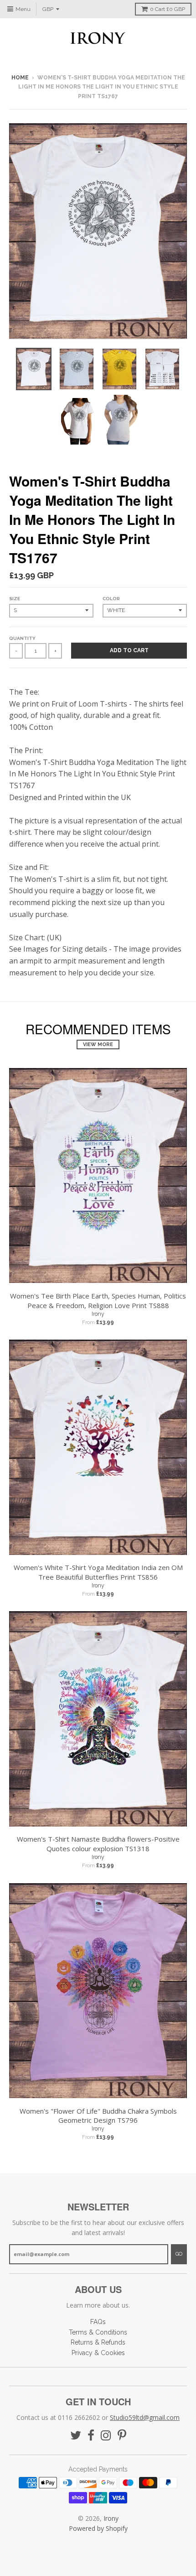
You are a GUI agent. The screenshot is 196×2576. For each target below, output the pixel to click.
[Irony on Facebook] (91, 2436)
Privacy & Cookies (98, 2353)
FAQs (98, 2322)
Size (15, 599)
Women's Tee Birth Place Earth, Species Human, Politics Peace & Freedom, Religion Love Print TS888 (98, 1301)
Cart (168, 9)
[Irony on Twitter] (76, 2436)
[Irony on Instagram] (106, 2436)
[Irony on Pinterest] (122, 2436)
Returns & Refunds (98, 2342)
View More (98, 1045)
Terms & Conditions (98, 2332)
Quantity (22, 638)
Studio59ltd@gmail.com (145, 2417)
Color (111, 599)
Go (179, 2254)
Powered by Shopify (98, 2528)
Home (20, 78)
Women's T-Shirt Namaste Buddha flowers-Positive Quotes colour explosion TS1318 (98, 1844)
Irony (98, 1314)
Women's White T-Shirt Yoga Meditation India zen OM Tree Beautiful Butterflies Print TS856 (98, 1572)
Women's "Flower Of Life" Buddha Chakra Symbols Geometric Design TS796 (98, 2116)
